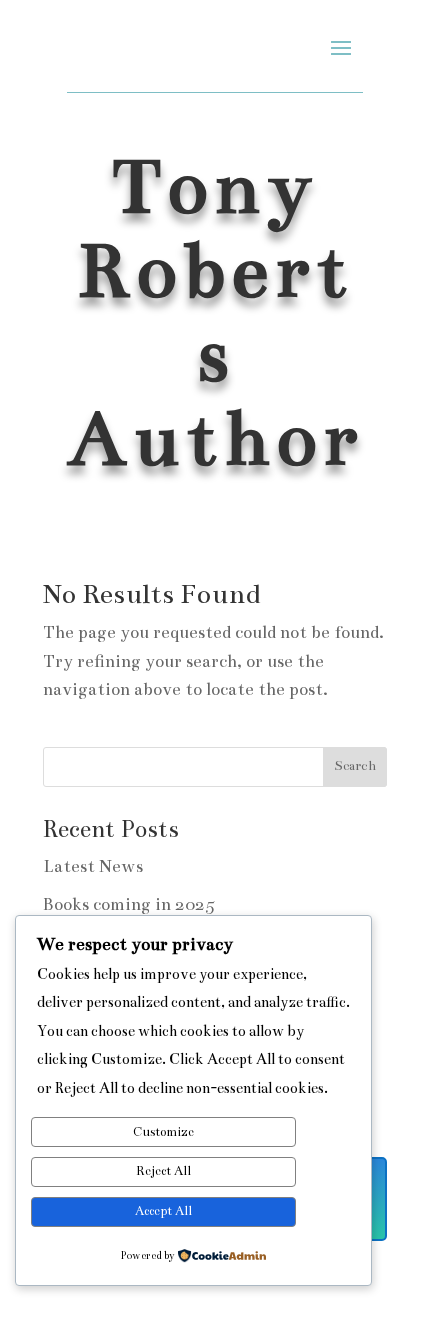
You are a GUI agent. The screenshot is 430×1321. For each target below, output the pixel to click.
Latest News (93, 866)
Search (355, 766)
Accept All (163, 1211)
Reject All (163, 1171)
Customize (163, 1132)
